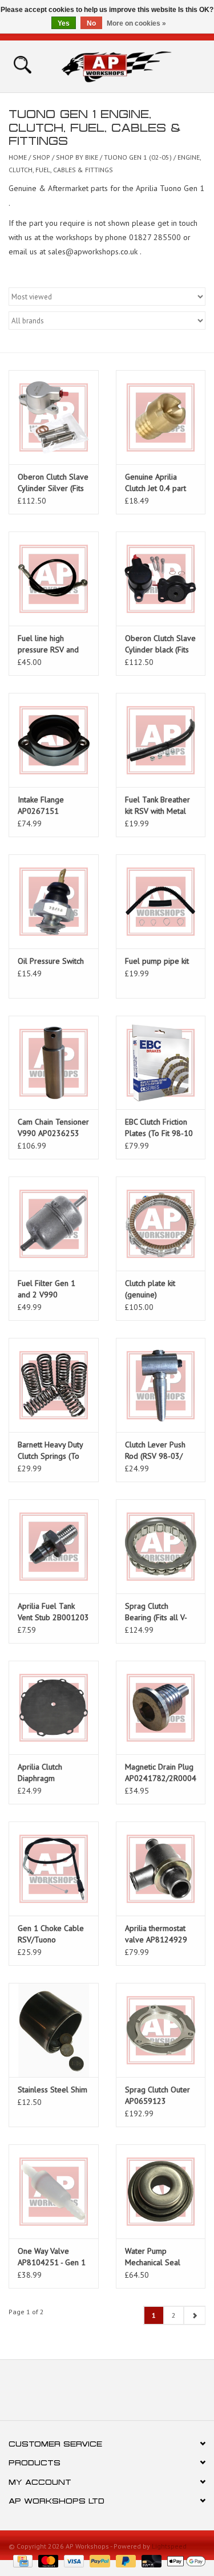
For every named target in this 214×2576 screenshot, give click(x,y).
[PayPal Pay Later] (125, 2560)
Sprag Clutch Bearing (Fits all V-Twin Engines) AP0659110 (156, 1612)
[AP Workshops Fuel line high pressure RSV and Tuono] (54, 579)
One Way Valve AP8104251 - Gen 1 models (52, 2257)
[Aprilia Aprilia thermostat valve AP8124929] (161, 1869)
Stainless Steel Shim (53, 2090)
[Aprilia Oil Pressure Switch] (54, 901)
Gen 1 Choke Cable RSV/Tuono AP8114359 (51, 1934)
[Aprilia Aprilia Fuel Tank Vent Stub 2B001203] (54, 1546)
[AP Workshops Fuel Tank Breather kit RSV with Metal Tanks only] (161, 740)
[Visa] (73, 2560)
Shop (41, 157)
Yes (64, 23)
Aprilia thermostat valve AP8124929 (156, 1934)
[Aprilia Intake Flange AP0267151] (54, 740)
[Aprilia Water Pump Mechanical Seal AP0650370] (161, 2191)
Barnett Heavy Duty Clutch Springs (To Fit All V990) (50, 1451)
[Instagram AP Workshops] (128, 2394)
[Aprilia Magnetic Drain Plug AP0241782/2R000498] (161, 1708)
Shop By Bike (78, 157)
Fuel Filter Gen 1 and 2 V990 (47, 1289)
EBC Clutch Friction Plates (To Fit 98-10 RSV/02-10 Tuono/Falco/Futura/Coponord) (161, 1128)
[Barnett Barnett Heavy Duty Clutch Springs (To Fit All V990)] (54, 1385)
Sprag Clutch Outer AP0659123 (158, 2095)
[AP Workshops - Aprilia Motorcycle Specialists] (134, 66)
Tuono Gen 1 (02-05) (138, 157)
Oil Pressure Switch (51, 961)
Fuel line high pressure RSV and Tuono (48, 644)
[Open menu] (22, 64)
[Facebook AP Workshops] (87, 2394)
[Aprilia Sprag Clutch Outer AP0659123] (161, 2030)
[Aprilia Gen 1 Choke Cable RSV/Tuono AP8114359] (54, 1869)
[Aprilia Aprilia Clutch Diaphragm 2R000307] (54, 1708)
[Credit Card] (22, 2560)
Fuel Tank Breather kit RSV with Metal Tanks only (158, 806)
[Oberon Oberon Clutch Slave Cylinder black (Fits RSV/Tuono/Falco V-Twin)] (161, 579)
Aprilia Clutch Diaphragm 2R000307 (40, 1773)
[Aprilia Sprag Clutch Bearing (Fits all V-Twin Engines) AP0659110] (161, 1546)
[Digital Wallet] (184, 2560)
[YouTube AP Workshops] (107, 2394)
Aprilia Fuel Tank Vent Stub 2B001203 (53, 1612)
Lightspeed (169, 2546)
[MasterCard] (47, 2560)
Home (18, 157)
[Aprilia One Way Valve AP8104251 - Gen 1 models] (54, 2191)
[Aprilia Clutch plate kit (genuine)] (161, 1224)
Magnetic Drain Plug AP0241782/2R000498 (161, 1772)
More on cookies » (136, 23)
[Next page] (194, 2315)
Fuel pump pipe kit (157, 961)
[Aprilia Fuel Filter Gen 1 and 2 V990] (54, 1224)
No (91, 23)
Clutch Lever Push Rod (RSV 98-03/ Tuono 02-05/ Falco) (160, 1451)
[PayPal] (98, 2560)
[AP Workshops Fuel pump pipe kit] (161, 901)
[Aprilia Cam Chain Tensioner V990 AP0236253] (54, 1063)
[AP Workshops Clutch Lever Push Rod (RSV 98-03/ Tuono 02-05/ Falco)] (161, 1385)
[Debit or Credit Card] (150, 2560)
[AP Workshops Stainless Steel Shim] (54, 2030)
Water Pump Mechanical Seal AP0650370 (153, 2257)
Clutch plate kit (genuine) (150, 1289)
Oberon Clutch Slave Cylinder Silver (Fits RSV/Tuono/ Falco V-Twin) (53, 483)
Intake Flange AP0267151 (41, 805)
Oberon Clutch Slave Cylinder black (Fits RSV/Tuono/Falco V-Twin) (160, 644)
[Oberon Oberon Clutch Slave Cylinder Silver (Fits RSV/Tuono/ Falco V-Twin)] (54, 417)
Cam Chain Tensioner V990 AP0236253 (53, 1127)
